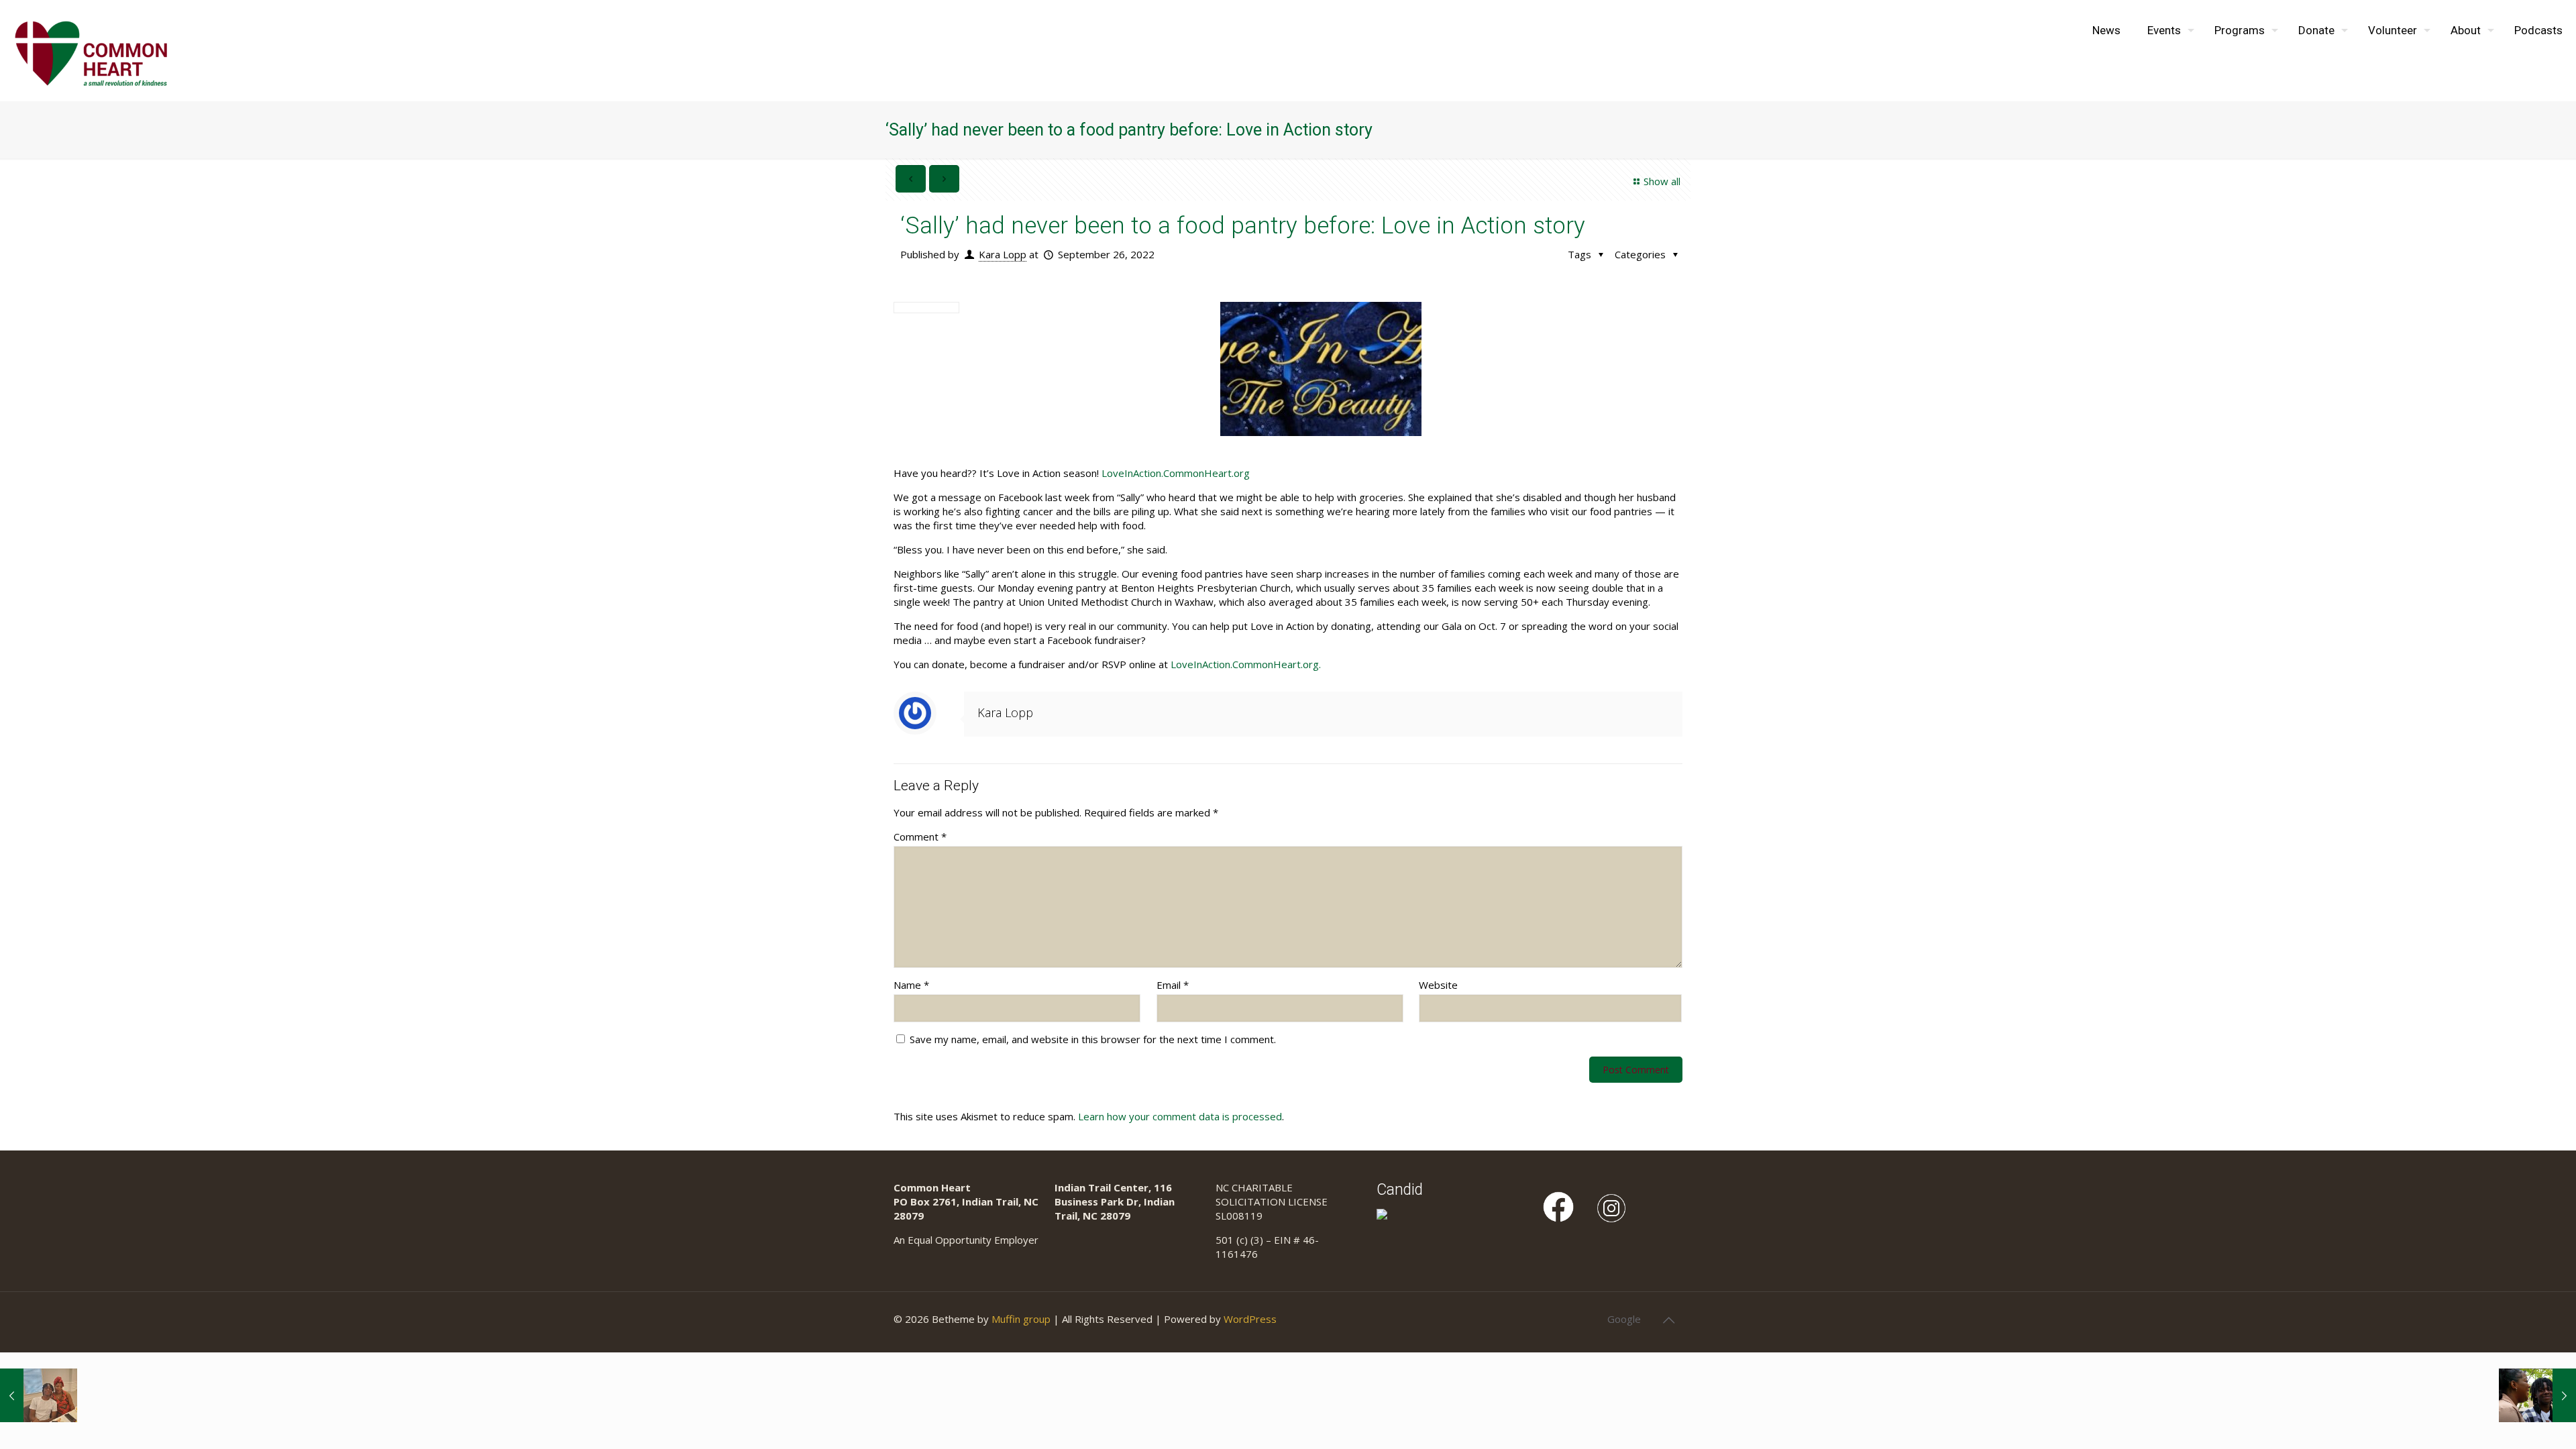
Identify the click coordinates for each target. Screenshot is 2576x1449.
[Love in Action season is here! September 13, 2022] (39, 1395)
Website (1438, 985)
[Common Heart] (91, 50)
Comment (920, 837)
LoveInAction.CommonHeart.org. (1246, 664)
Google (1624, 1319)
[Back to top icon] (1668, 1320)
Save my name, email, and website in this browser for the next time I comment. (1093, 1039)
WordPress (1250, 1319)
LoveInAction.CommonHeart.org (1176, 473)
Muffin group (1021, 1319)
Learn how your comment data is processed (1180, 1116)
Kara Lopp (1003, 254)
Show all (1662, 181)
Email (1173, 985)
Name (911, 985)
